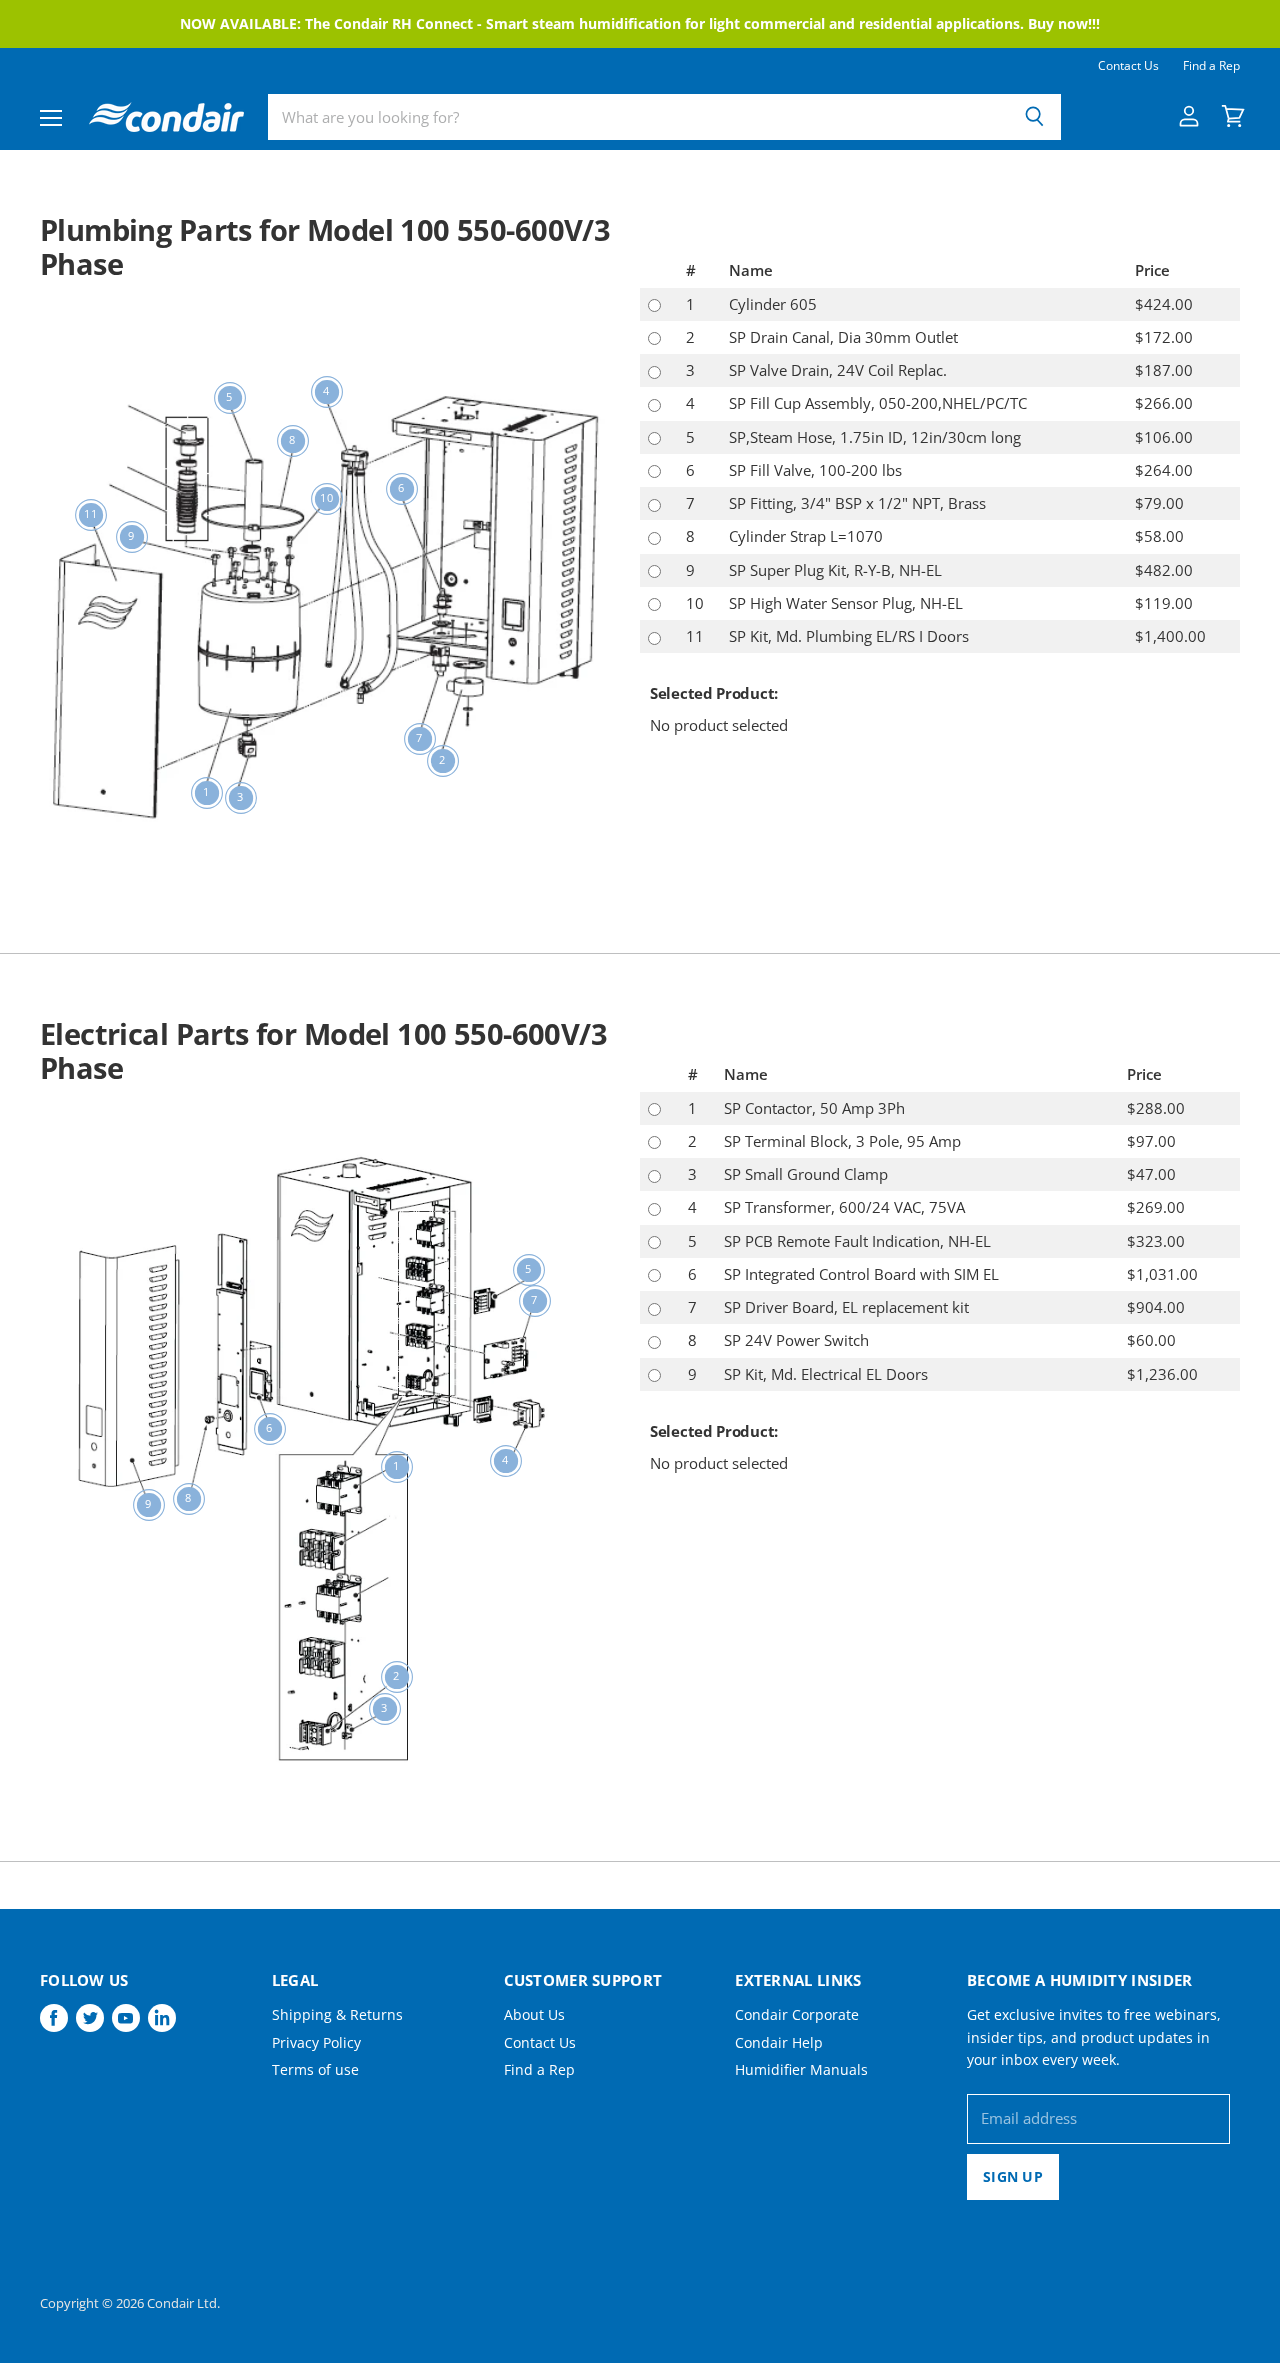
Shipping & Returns (337, 2014)
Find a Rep (1211, 66)
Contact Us (1128, 66)
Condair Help (779, 2042)
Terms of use (315, 2069)
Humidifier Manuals (801, 2069)
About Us (534, 2014)
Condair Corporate (797, 2014)
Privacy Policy (316, 2042)
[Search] (1034, 117)
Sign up (1013, 2176)
